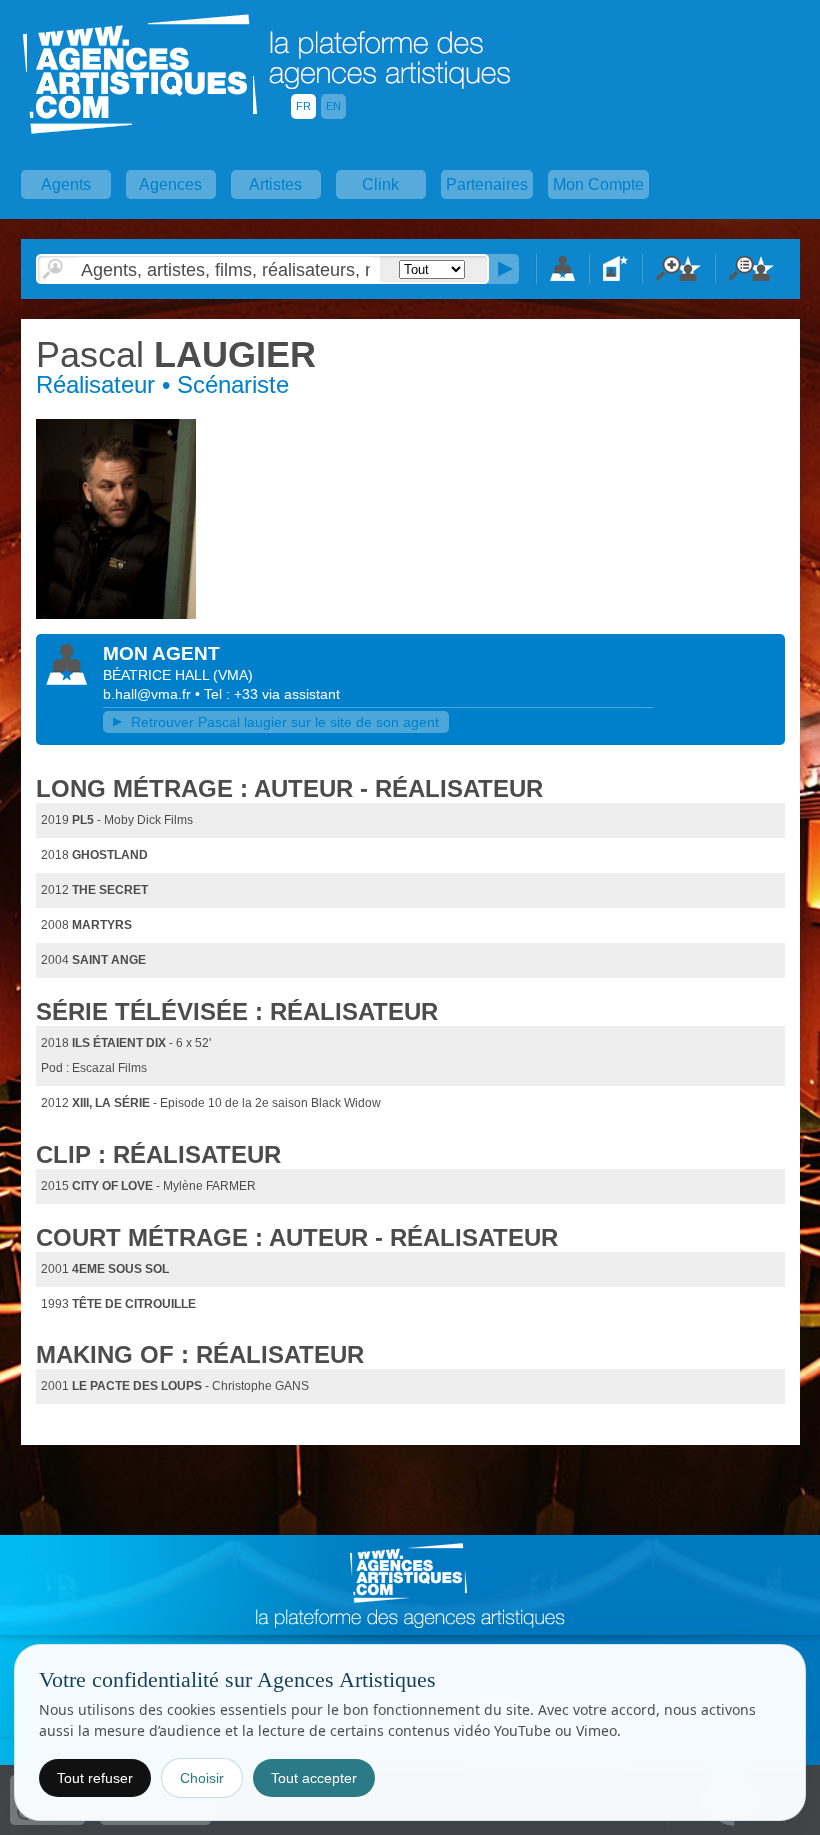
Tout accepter (314, 1778)
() (233, 675)
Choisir (202, 1778)
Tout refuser (95, 1778)
